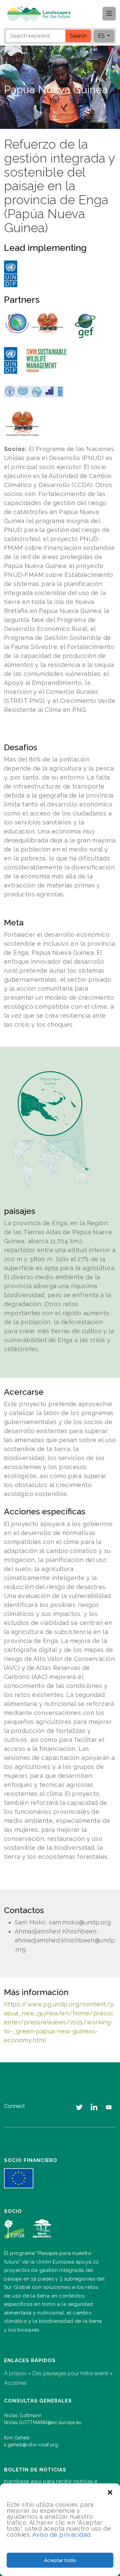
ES (102, 36)
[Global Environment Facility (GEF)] (85, 326)
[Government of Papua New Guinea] (22, 423)
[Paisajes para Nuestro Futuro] (41, 14)
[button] (110, 2492)
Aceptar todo (60, 2560)
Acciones (15, 2383)
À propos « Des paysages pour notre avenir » (58, 2373)
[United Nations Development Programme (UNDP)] (11, 274)
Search (78, 36)
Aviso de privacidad (61, 2535)
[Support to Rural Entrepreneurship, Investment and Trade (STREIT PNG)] (34, 392)
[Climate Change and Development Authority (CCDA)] (34, 323)
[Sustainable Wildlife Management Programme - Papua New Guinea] (46, 360)
